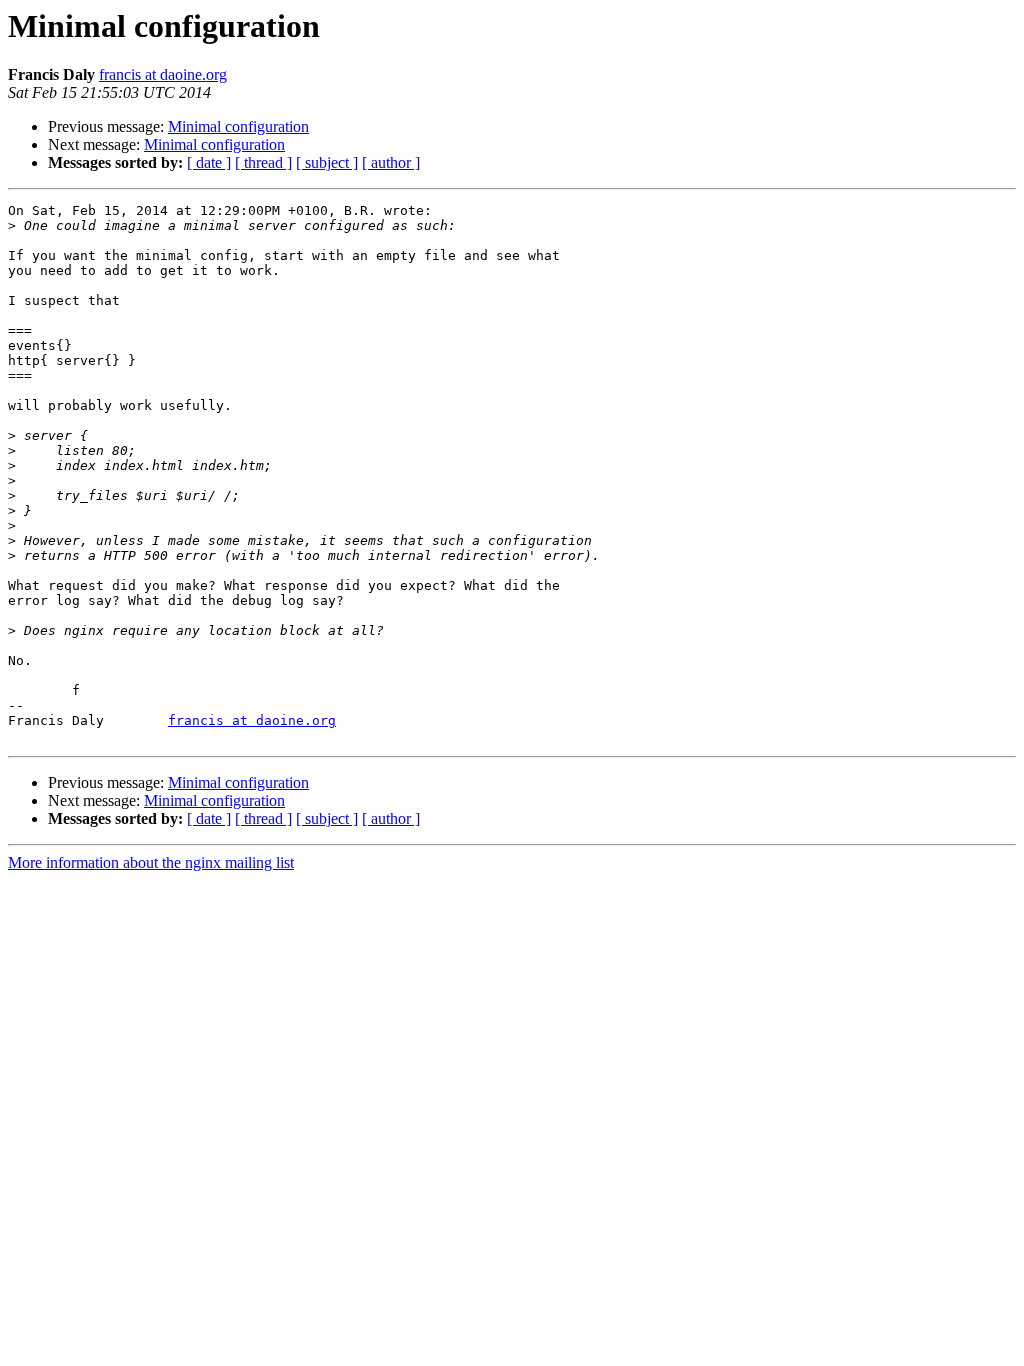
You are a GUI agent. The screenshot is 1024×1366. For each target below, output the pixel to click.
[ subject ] (327, 162)
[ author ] (391, 162)
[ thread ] (263, 162)
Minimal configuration (238, 126)
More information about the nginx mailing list (151, 862)
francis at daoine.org (163, 74)
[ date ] (209, 162)
